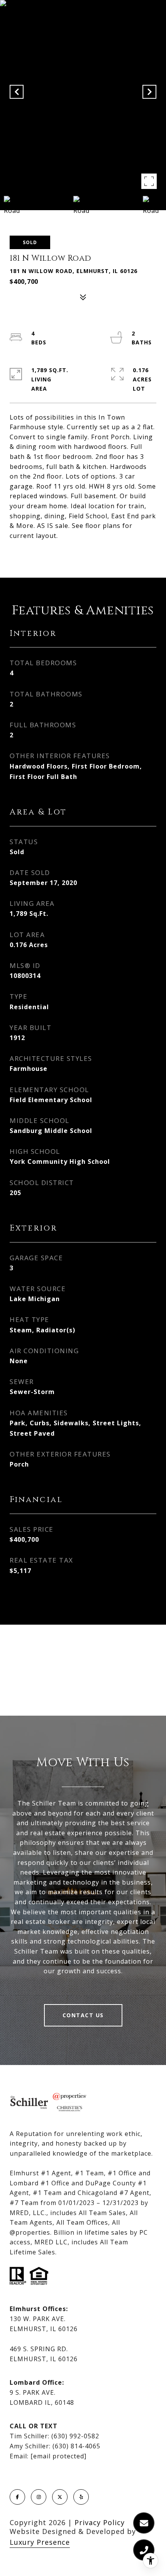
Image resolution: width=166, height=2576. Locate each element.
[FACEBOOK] (17, 2497)
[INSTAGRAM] (39, 2497)
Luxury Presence (40, 2542)
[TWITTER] (60, 2497)
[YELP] (81, 2497)
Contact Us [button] (83, 2015)
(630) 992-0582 (75, 2436)
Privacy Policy (100, 2522)
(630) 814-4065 (76, 2446)
